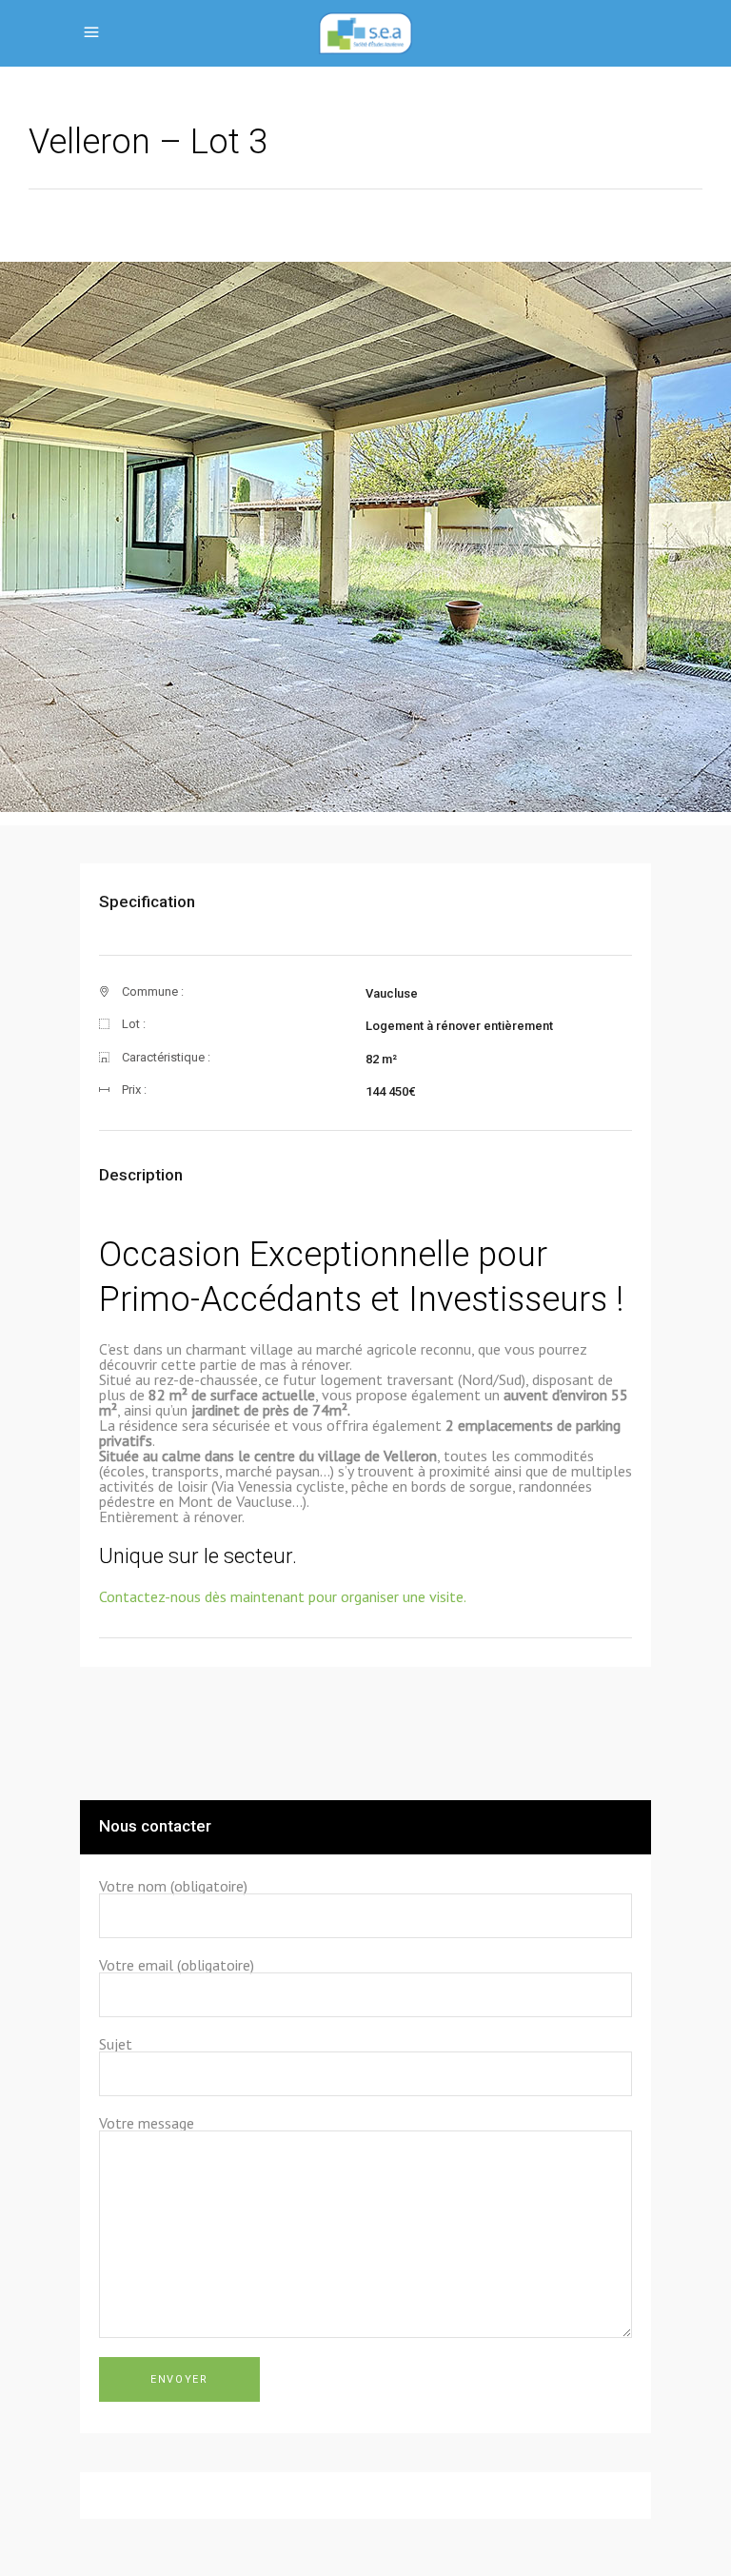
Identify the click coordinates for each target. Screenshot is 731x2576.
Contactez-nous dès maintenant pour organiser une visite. (283, 1596)
